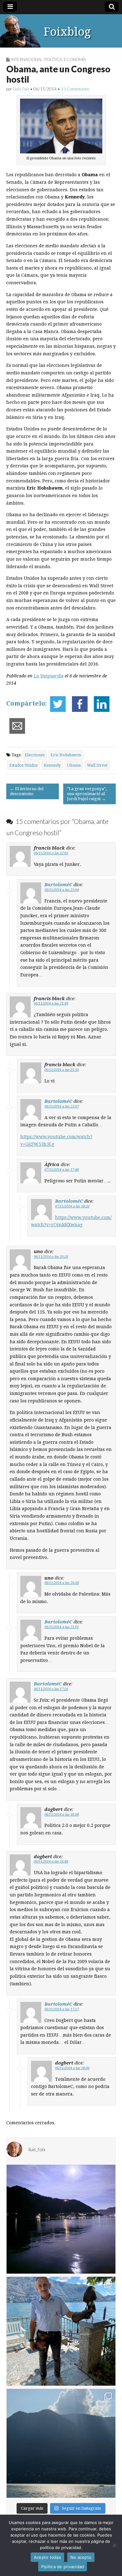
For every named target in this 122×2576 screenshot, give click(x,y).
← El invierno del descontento (27, 791)
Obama (74, 765)
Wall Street (97, 765)
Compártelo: (27, 703)
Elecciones (35, 755)
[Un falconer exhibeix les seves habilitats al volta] (61, 2331)
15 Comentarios (75, 89)
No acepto (81, 2557)
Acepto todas (47, 2557)
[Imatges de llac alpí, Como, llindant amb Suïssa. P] (61, 2443)
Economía (75, 59)
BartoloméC (58, 884)
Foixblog (67, 32)
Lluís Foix (21, 89)
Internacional (27, 59)
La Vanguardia (48, 676)
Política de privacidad (63, 2567)
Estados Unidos (23, 765)
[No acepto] (114, 2545)
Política (53, 59)
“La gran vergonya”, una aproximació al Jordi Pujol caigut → (87, 794)
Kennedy (52, 765)
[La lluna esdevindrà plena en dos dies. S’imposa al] (61, 2219)
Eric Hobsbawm (66, 755)
